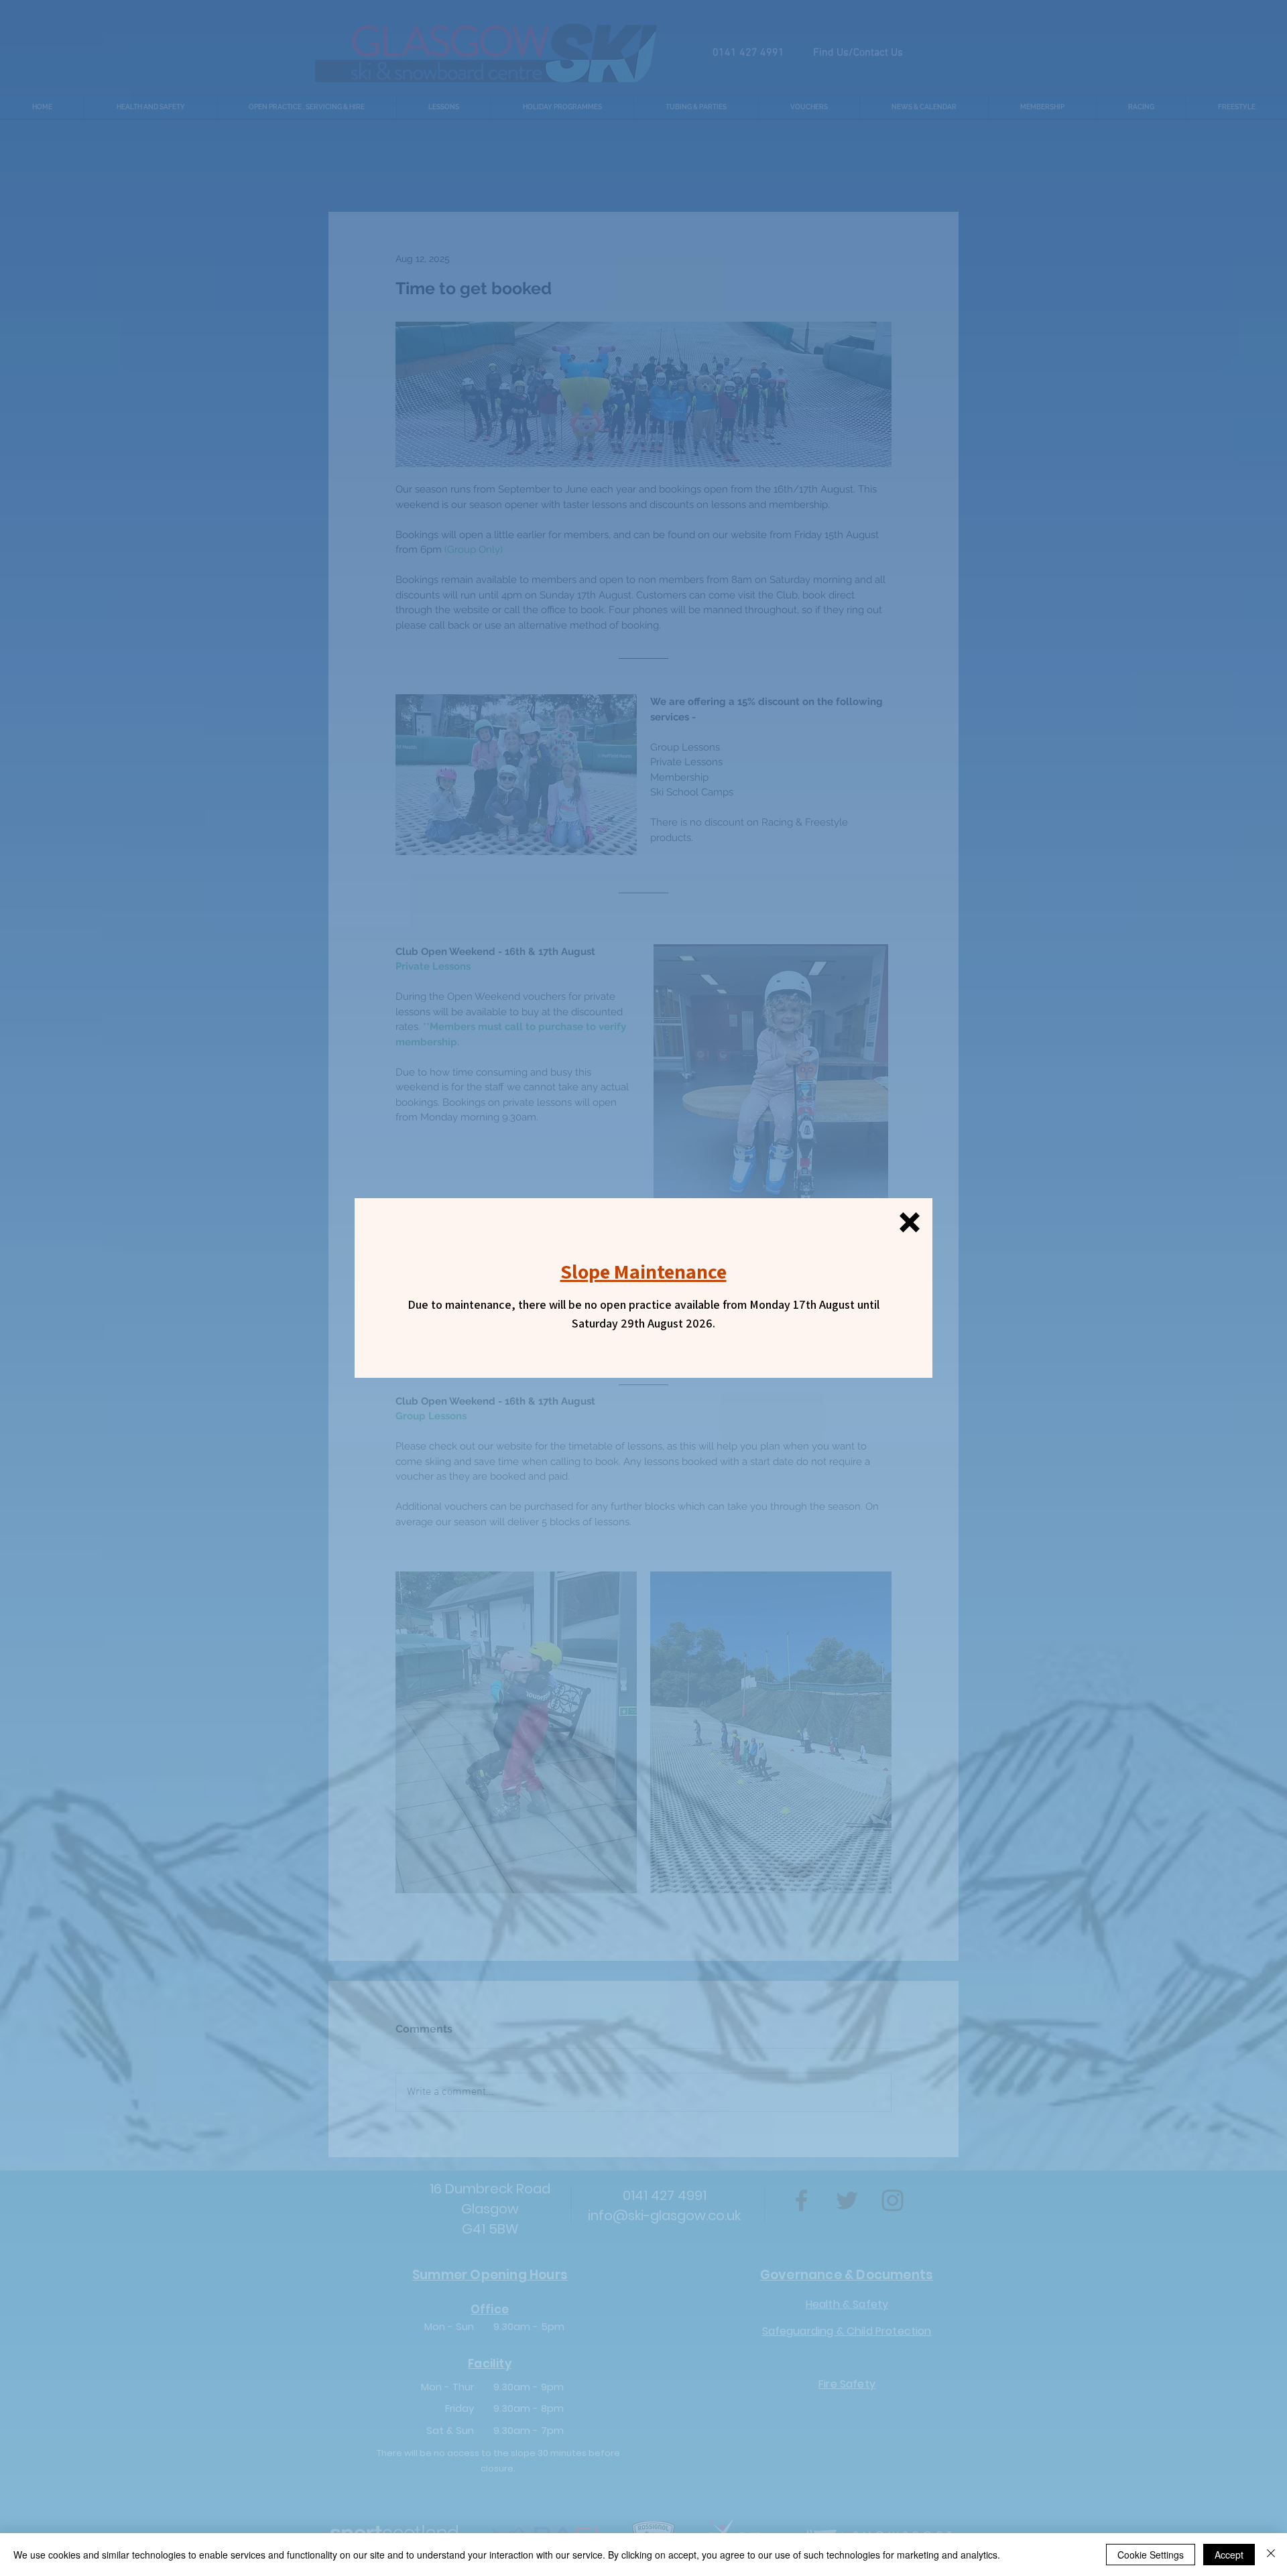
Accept (1229, 2555)
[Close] (1271, 2555)
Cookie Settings (1151, 2555)
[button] (910, 1222)
